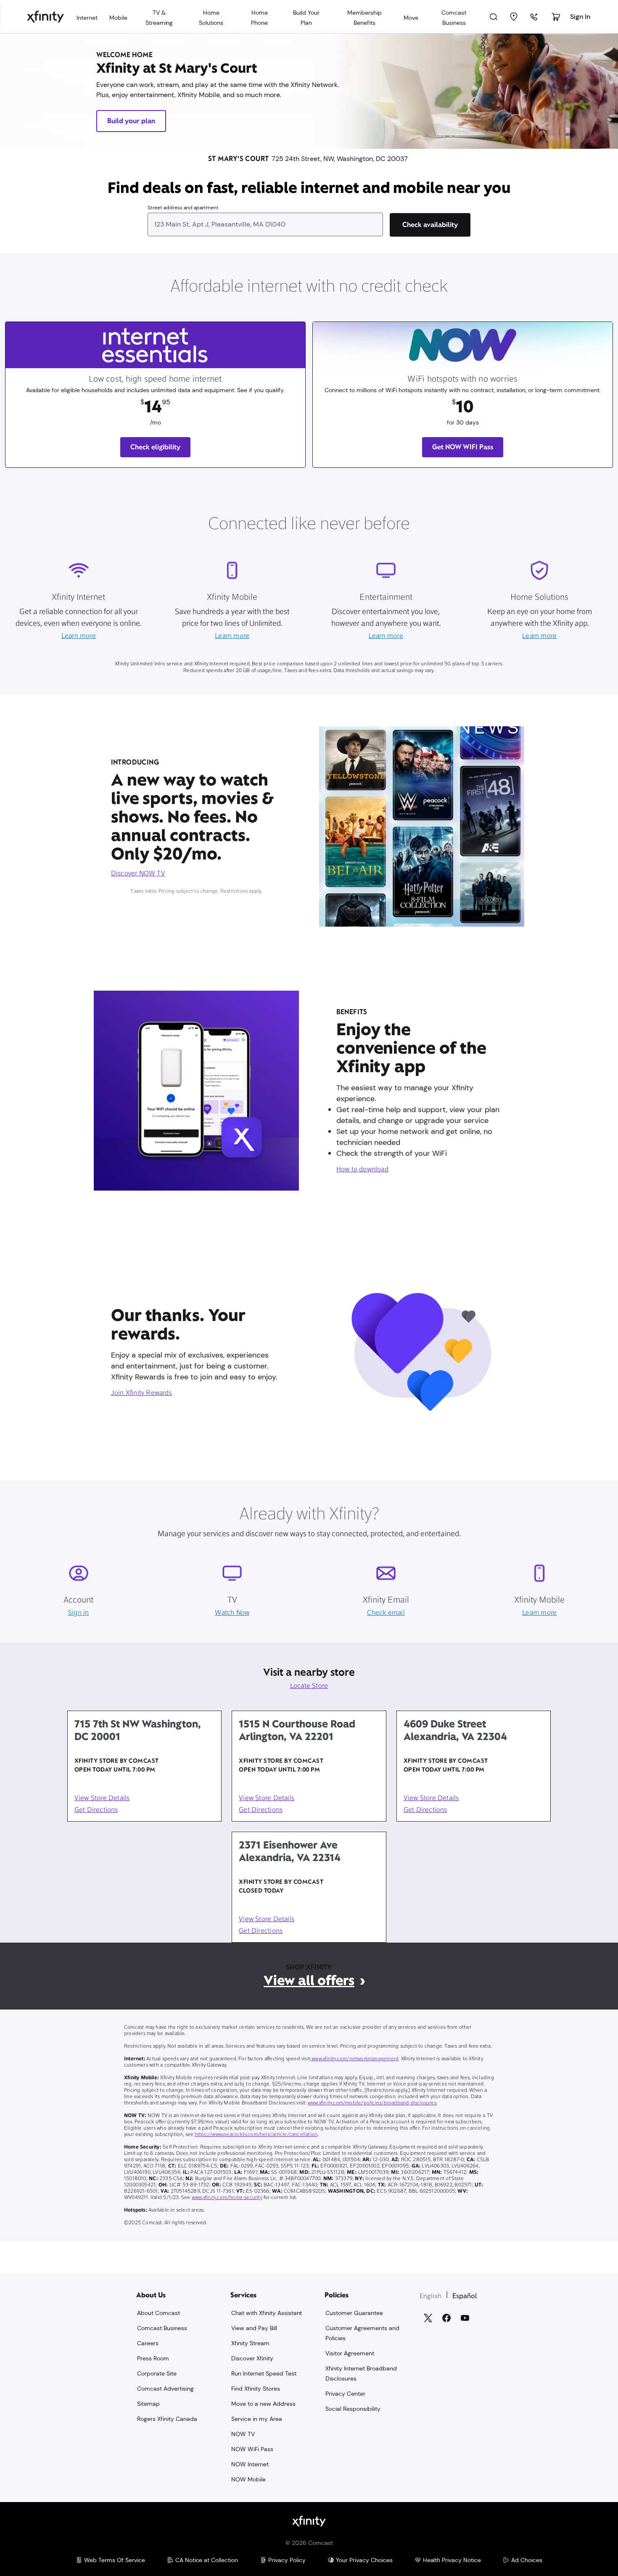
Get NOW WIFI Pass (463, 447)
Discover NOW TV (138, 874)
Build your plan (131, 121)
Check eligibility (155, 447)
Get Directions (96, 1810)
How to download (362, 1170)
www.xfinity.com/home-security (227, 2198)
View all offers (309, 1980)
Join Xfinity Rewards (141, 1393)
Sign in (78, 1613)
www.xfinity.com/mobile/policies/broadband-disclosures (372, 2103)
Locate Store (309, 1686)
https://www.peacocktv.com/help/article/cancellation (256, 2135)
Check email (386, 1613)
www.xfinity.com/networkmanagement (354, 2059)
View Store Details (102, 1798)
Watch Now (232, 1613)
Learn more (79, 636)
